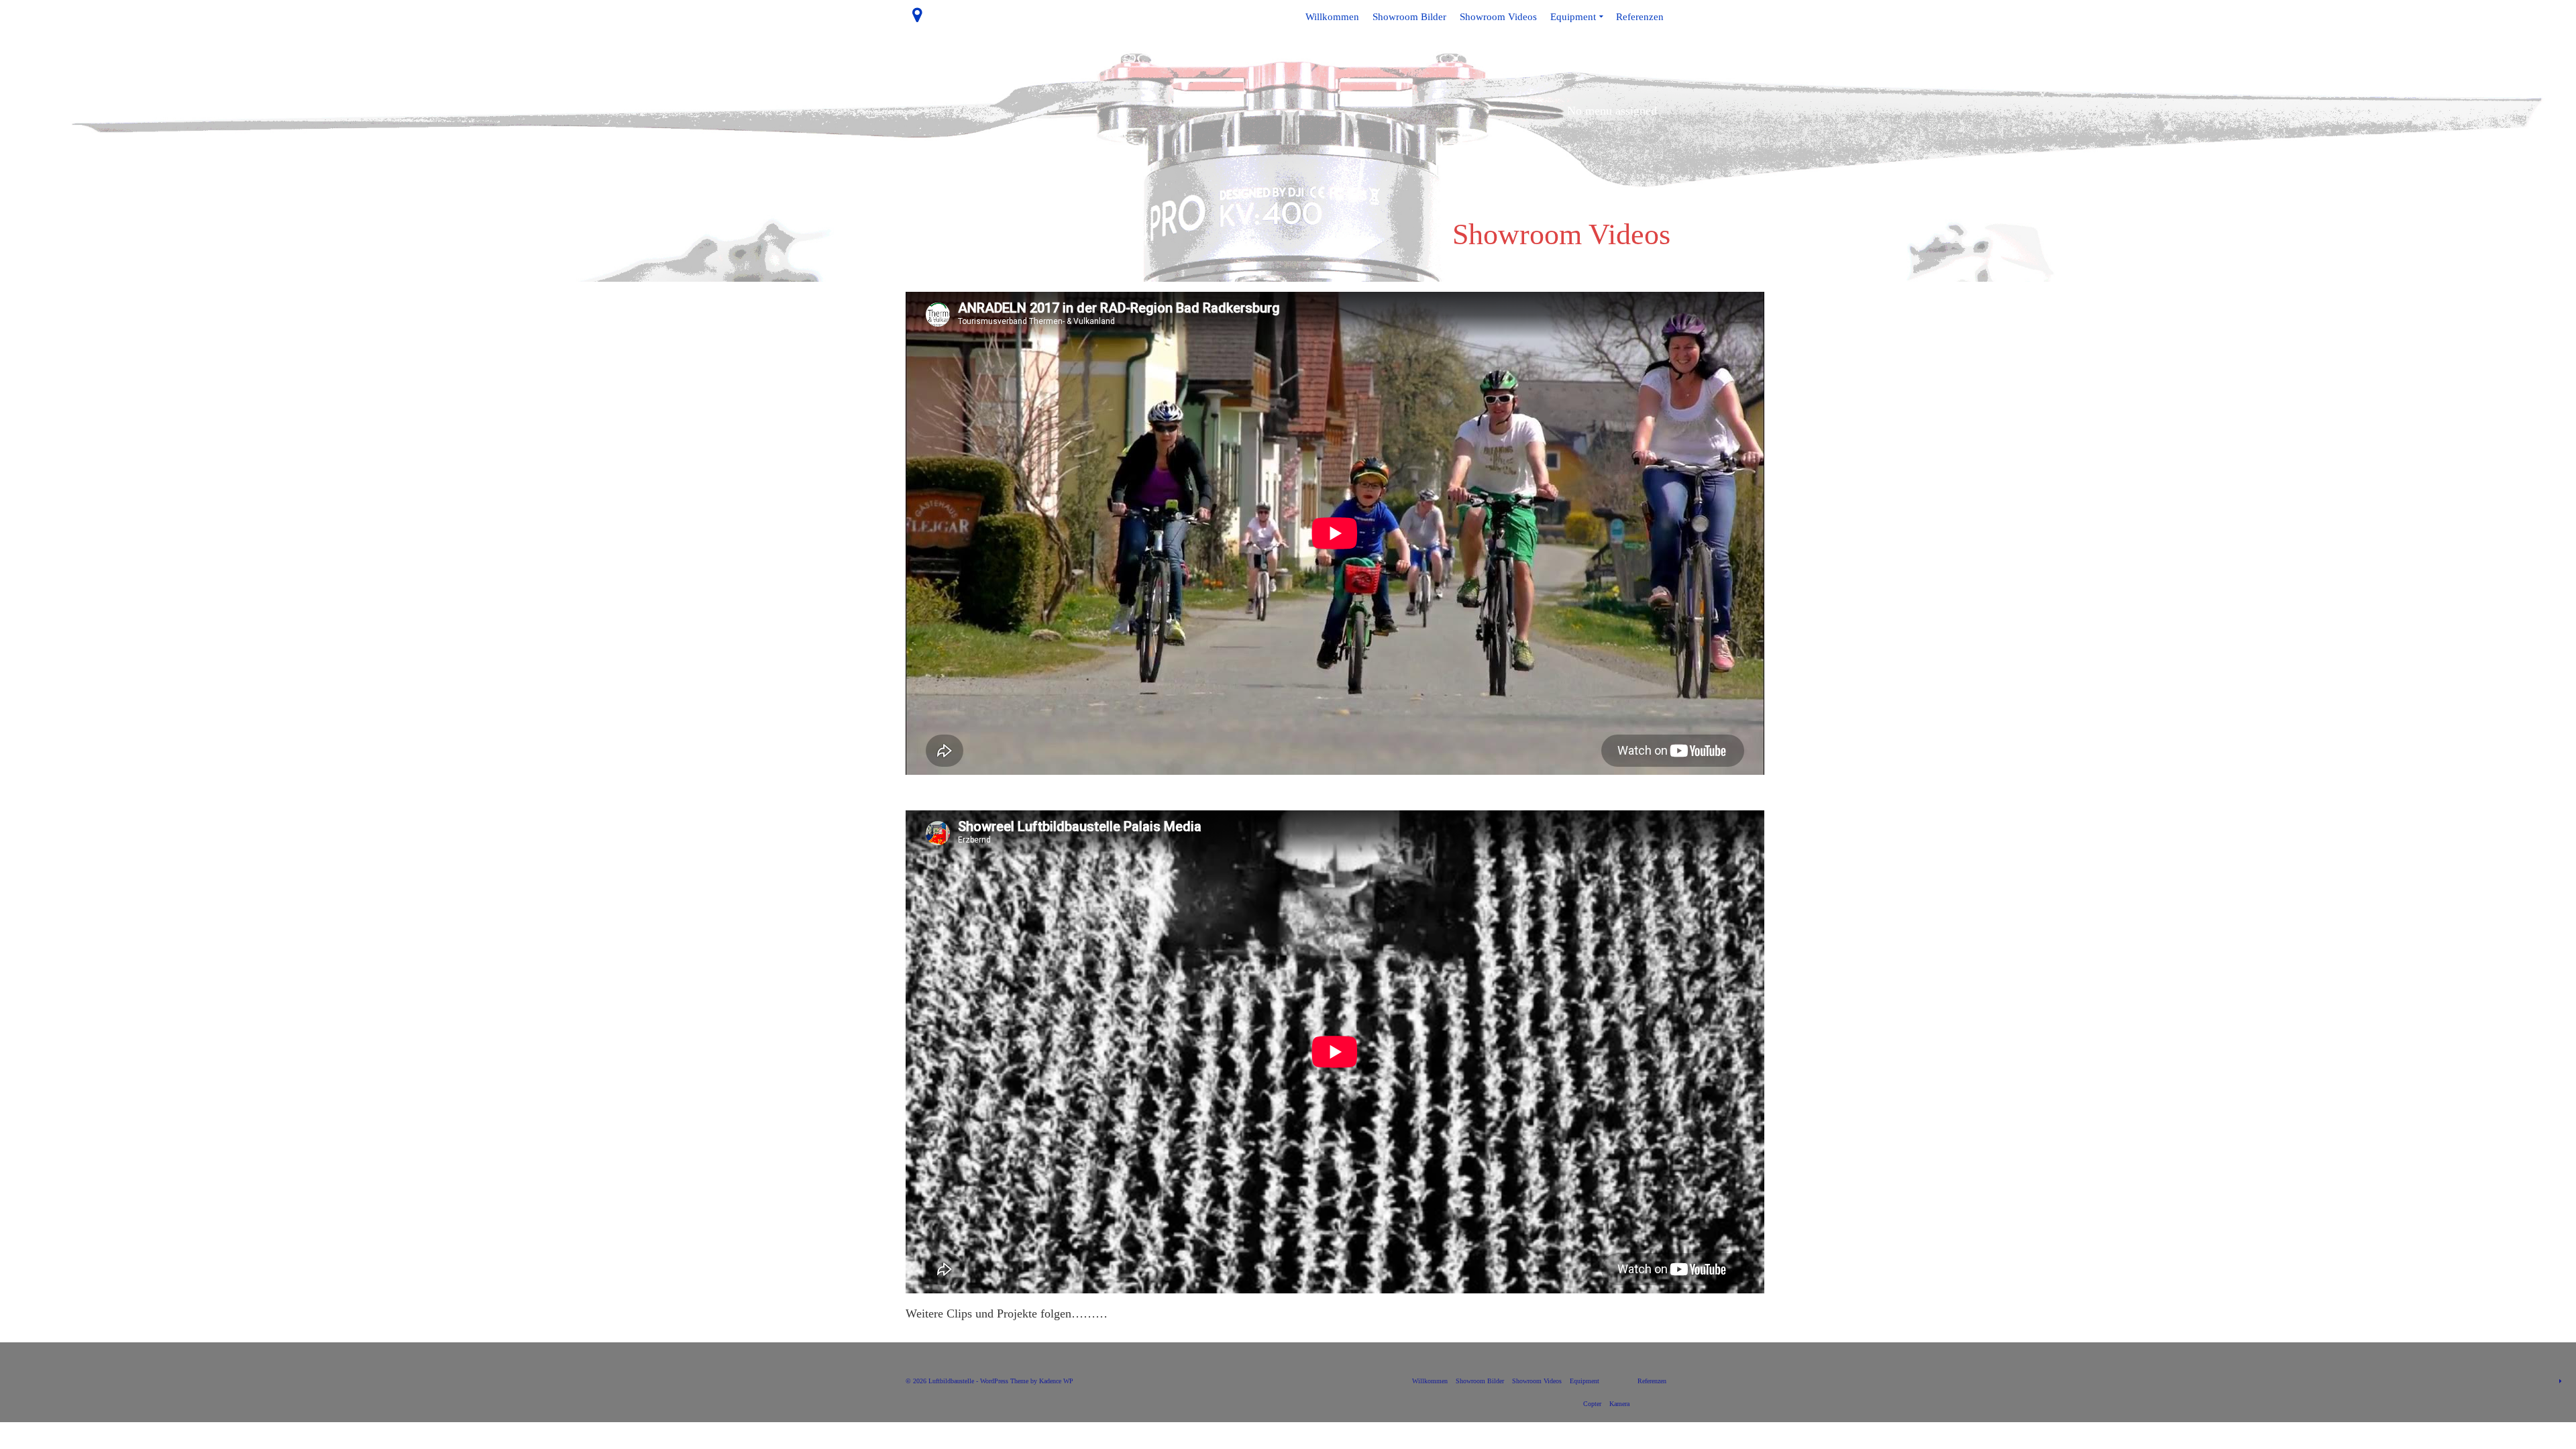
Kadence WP (1056, 1381)
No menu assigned (1612, 111)
